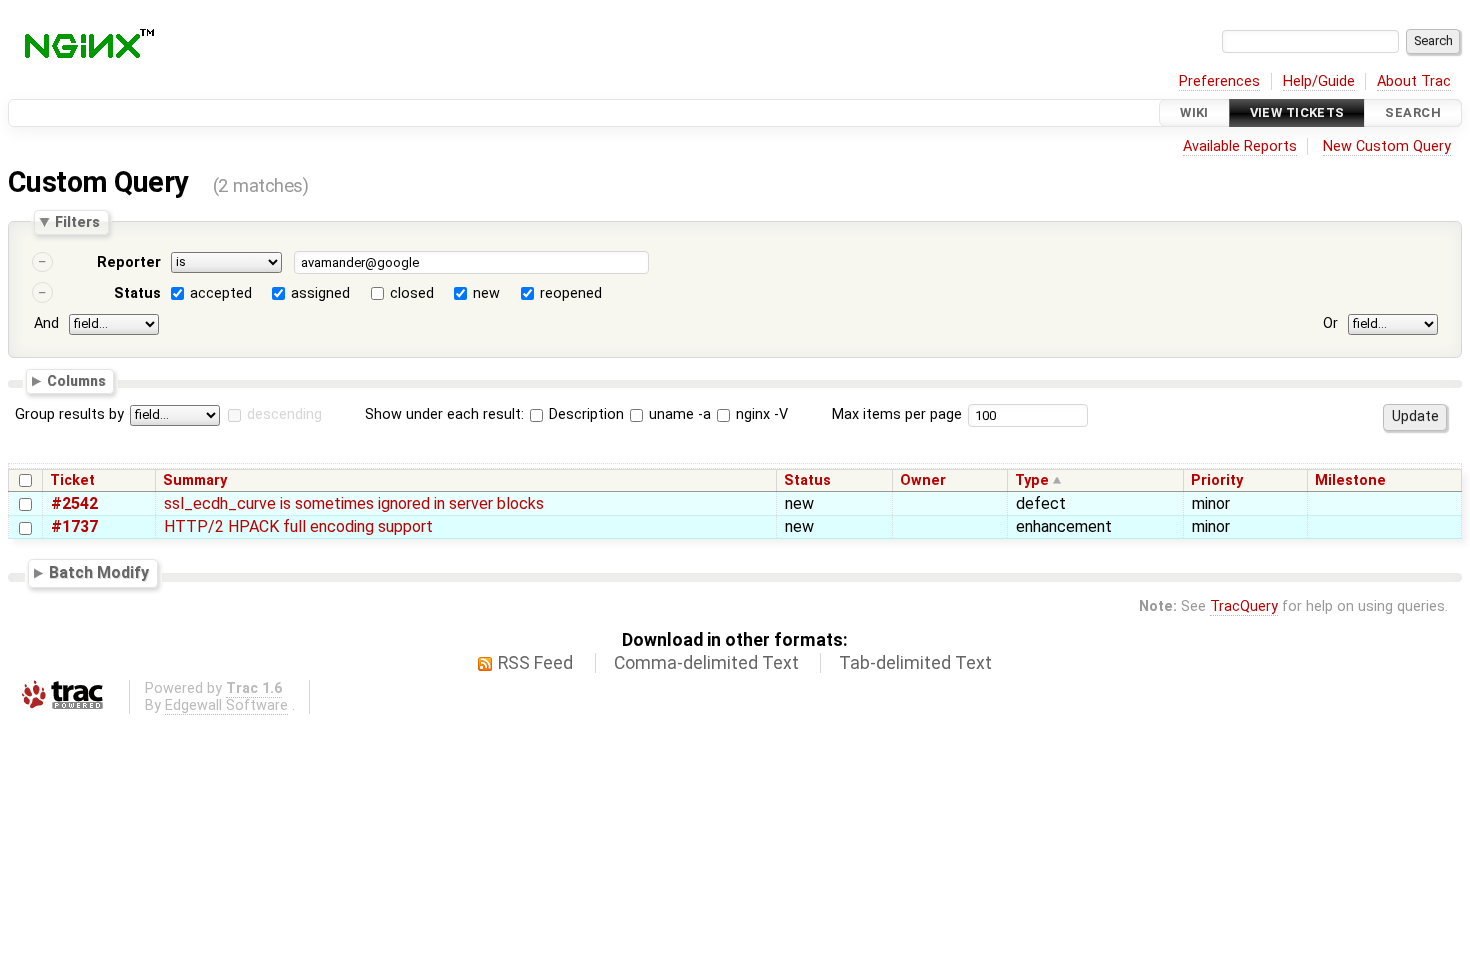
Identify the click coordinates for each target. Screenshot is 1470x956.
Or (1330, 323)
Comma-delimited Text (706, 663)
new (486, 293)
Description (584, 414)
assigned (320, 293)
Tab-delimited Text (915, 663)
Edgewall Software (226, 705)
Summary (195, 480)
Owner (923, 480)
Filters (77, 222)
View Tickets (1297, 112)
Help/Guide (1319, 81)
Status (137, 293)
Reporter (129, 262)
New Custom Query (1387, 146)
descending (284, 414)
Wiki (1194, 112)
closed (412, 293)
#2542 (74, 503)
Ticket (72, 480)
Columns (76, 380)
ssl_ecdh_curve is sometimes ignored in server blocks (354, 503)
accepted (221, 293)
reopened (571, 293)
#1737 (74, 526)
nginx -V (760, 414)
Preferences (1219, 81)
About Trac (1414, 81)
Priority (1217, 480)
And (46, 323)
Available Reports (1240, 146)
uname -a (678, 414)
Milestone (1350, 480)
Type (1032, 480)
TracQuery (1244, 606)
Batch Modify (99, 572)
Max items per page (897, 414)
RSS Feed (535, 663)
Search (1413, 112)
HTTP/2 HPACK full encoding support (298, 526)
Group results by (69, 414)
